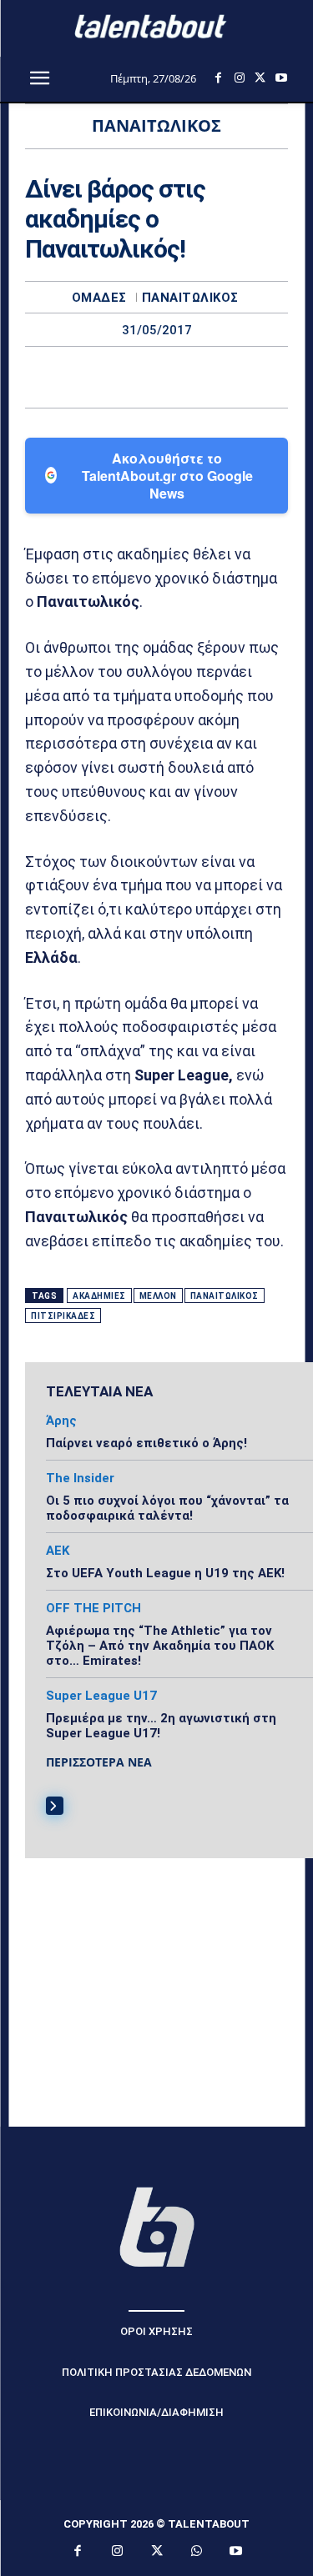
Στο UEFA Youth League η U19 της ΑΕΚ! (165, 1573)
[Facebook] (218, 78)
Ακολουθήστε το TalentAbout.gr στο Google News (167, 476)
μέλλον (158, 1296)
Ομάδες (99, 298)
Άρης (61, 1421)
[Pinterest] (176, 377)
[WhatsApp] (215, 377)
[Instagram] (239, 78)
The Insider (80, 1478)
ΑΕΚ (58, 1551)
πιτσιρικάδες (63, 1316)
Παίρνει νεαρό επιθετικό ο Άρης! (146, 1443)
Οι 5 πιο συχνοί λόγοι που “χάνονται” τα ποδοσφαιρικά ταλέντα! (167, 1508)
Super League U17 (101, 1696)
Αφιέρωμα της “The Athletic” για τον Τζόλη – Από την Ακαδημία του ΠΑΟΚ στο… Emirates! (160, 1646)
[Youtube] (281, 78)
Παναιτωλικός (190, 298)
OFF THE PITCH (93, 1609)
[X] (260, 78)
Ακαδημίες (99, 1296)
